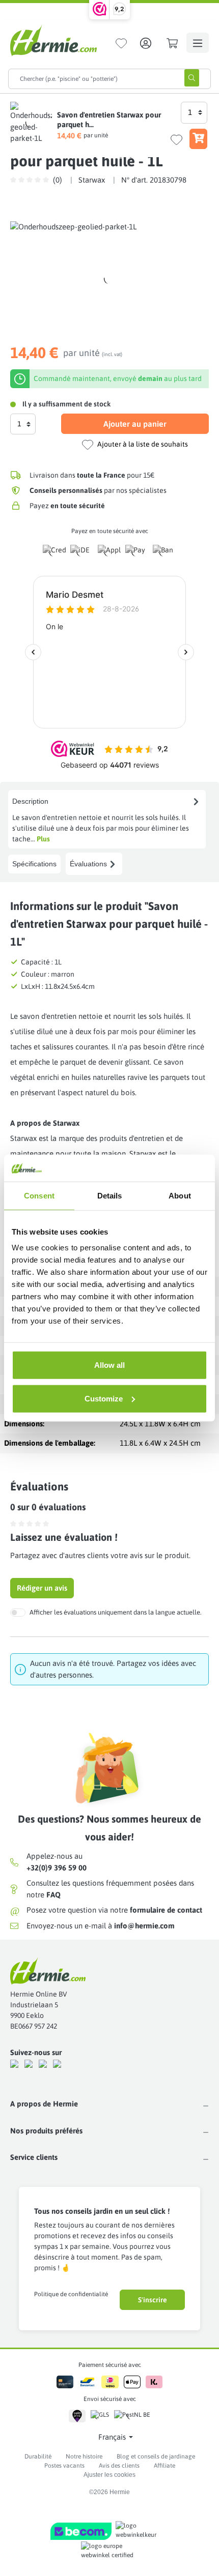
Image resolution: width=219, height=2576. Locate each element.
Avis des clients (119, 2466)
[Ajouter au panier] (198, 139)
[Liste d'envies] (121, 43)
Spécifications (34, 864)
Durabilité (38, 2456)
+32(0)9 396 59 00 (57, 1868)
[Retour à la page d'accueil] (53, 40)
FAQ (53, 1895)
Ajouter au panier (135, 424)
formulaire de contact (166, 1910)
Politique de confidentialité (71, 2294)
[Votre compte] (146, 43)
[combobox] (91, 79)
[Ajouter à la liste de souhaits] (176, 140)
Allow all (109, 1365)
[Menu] (198, 43)
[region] (109, 279)
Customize (104, 1398)
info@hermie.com (144, 1926)
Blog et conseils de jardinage (156, 2456)
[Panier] (172, 43)
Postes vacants (64, 2466)
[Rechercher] (192, 78)
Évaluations (88, 864)
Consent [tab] (39, 1195)
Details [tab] (110, 1195)
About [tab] (180, 1195)
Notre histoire (84, 2456)
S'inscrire (153, 2300)
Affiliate (165, 2466)
